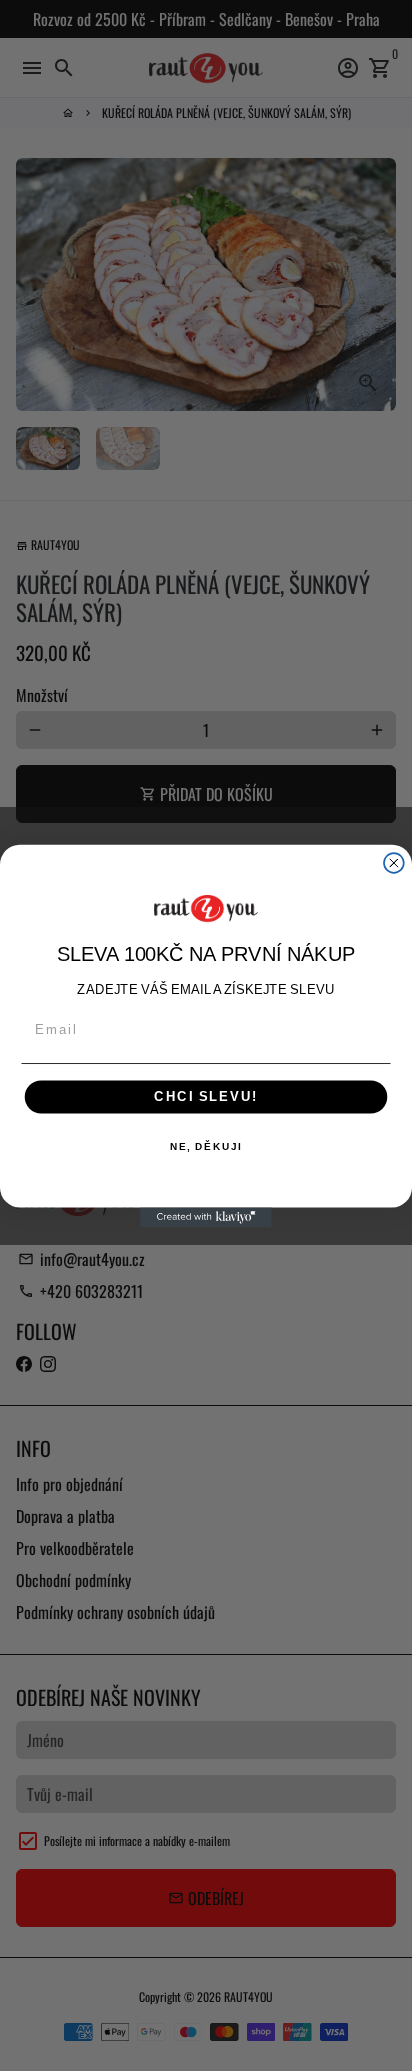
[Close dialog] (394, 863)
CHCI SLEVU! (206, 1096)
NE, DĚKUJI (206, 1146)
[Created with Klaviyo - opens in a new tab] (206, 1217)
